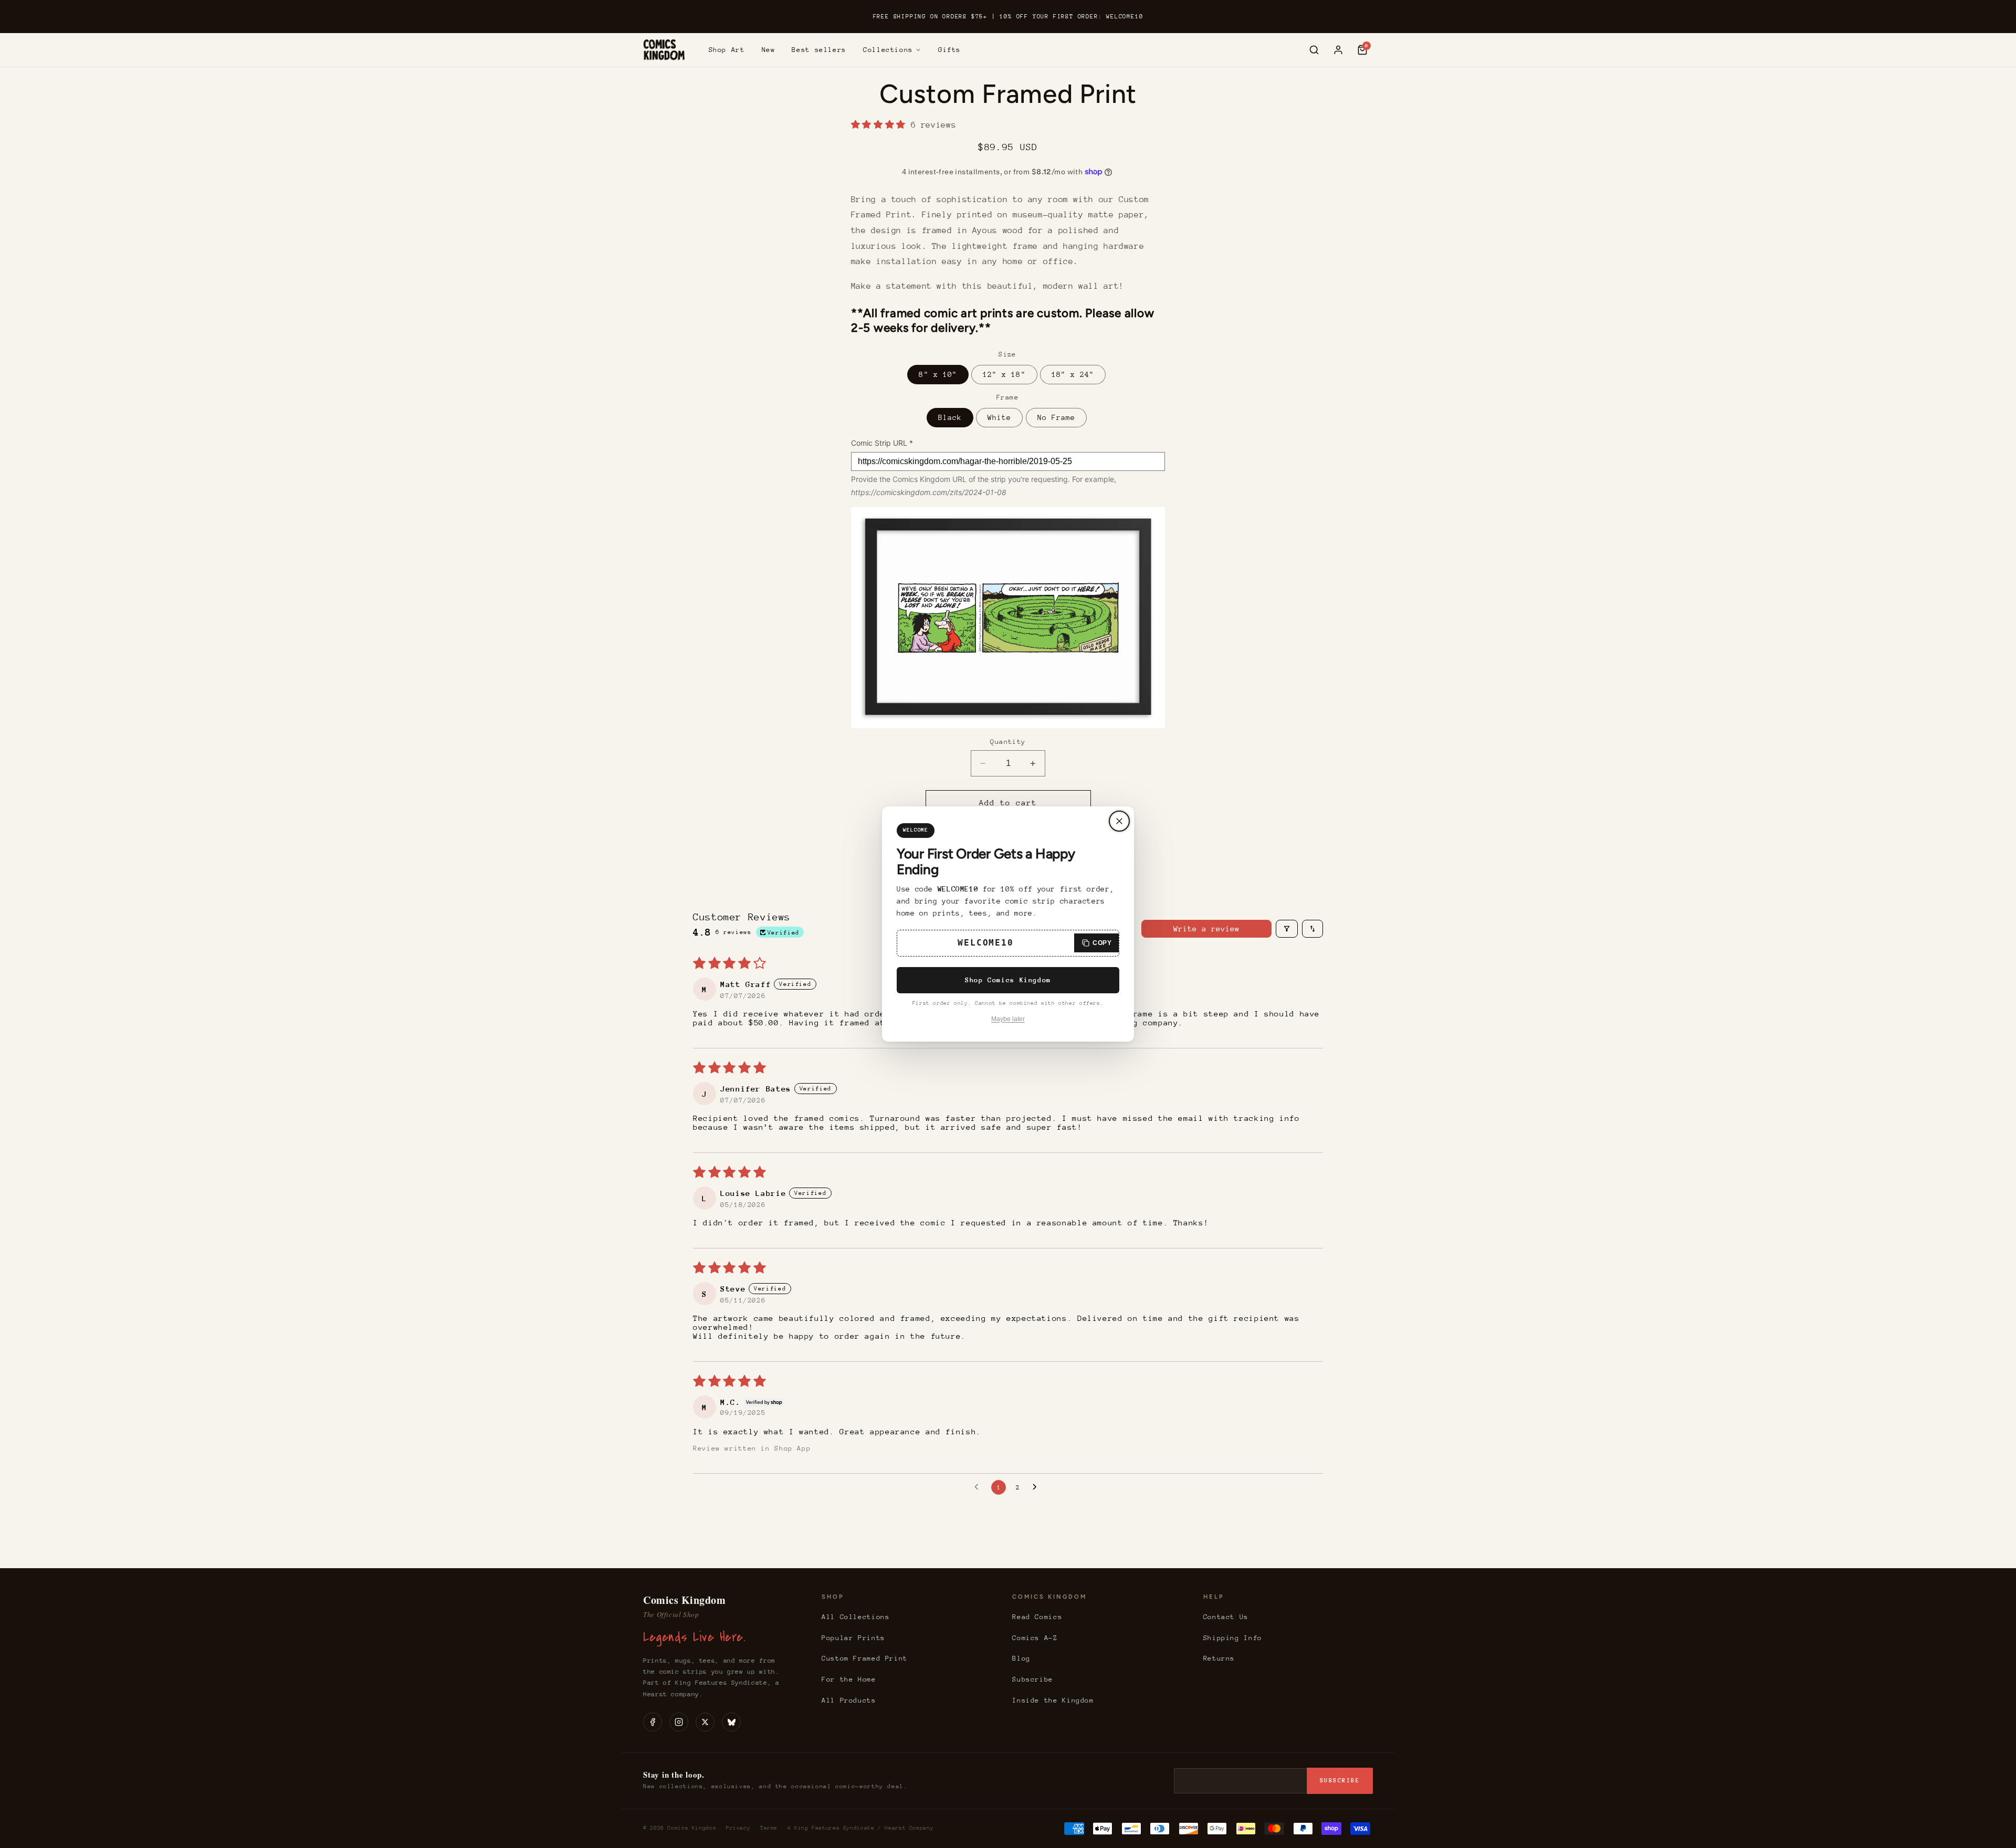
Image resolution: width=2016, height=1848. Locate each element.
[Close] (1119, 821)
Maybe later (1008, 1019)
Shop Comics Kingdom (1008, 980)
